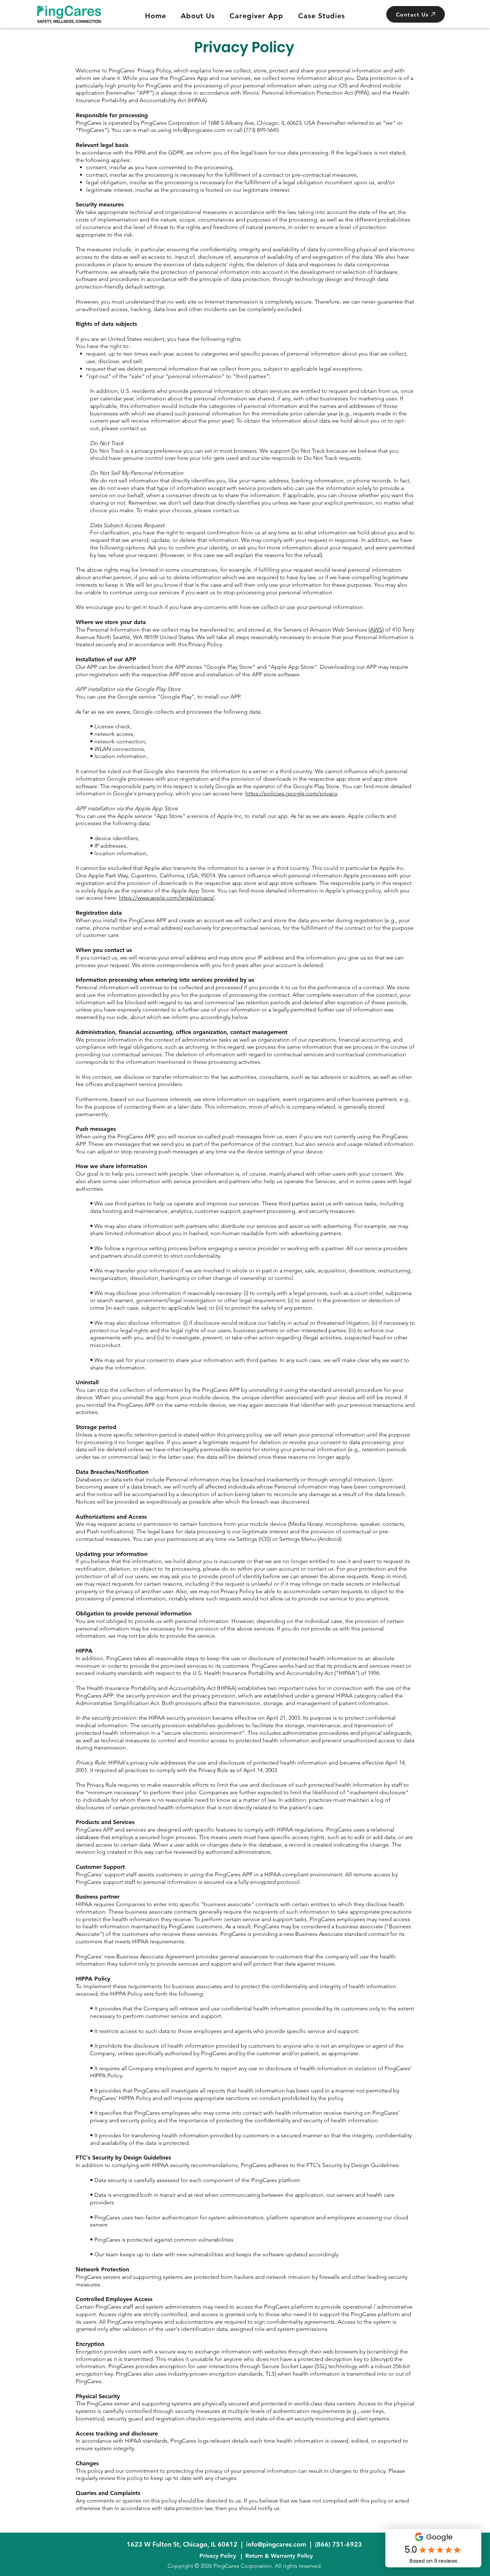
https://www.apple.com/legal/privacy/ (167, 898)
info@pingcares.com (276, 2544)
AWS (376, 630)
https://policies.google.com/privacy (291, 793)
